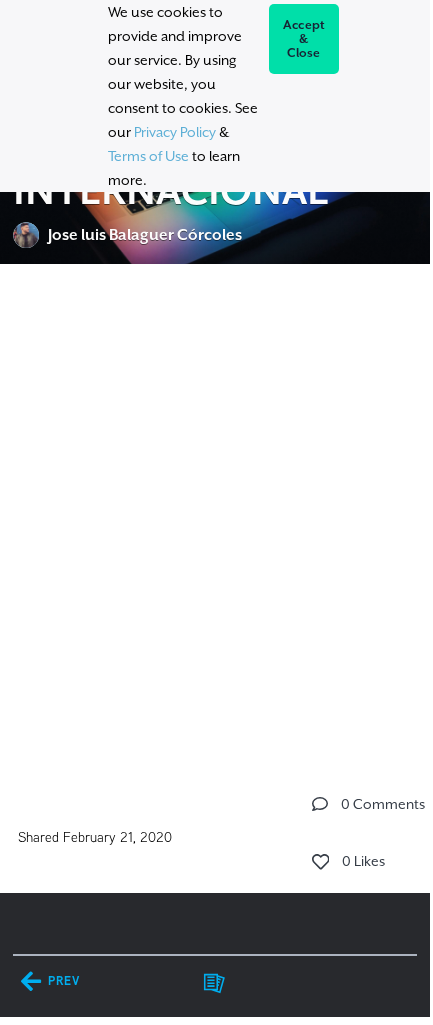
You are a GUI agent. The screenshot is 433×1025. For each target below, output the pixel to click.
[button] (320, 804)
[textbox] (215, 520)
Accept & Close (304, 39)
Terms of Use (148, 156)
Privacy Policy (175, 132)
